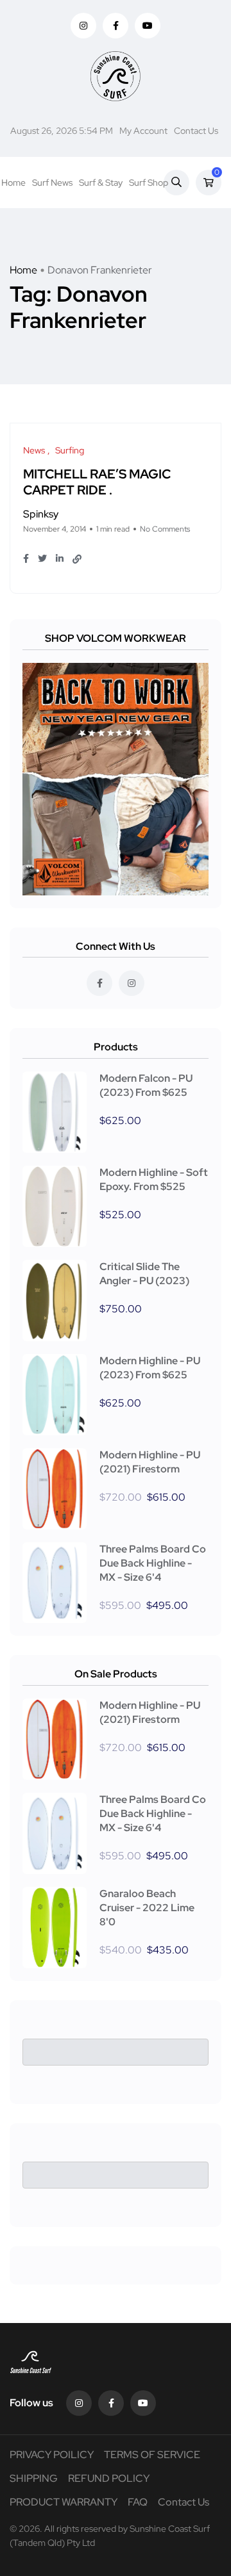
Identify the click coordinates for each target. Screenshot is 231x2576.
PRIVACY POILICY (52, 2455)
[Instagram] (79, 2403)
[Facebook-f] (111, 2403)
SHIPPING (34, 2478)
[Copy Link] (77, 559)
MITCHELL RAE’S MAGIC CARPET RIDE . (97, 482)
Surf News (52, 183)
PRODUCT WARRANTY (64, 2502)
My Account (143, 131)
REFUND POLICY (109, 2478)
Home (13, 183)
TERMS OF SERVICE (152, 2455)
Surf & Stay (101, 183)
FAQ (138, 2502)
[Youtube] (143, 2403)
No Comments (165, 529)
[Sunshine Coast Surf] (115, 76)
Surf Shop (149, 183)
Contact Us (196, 131)
